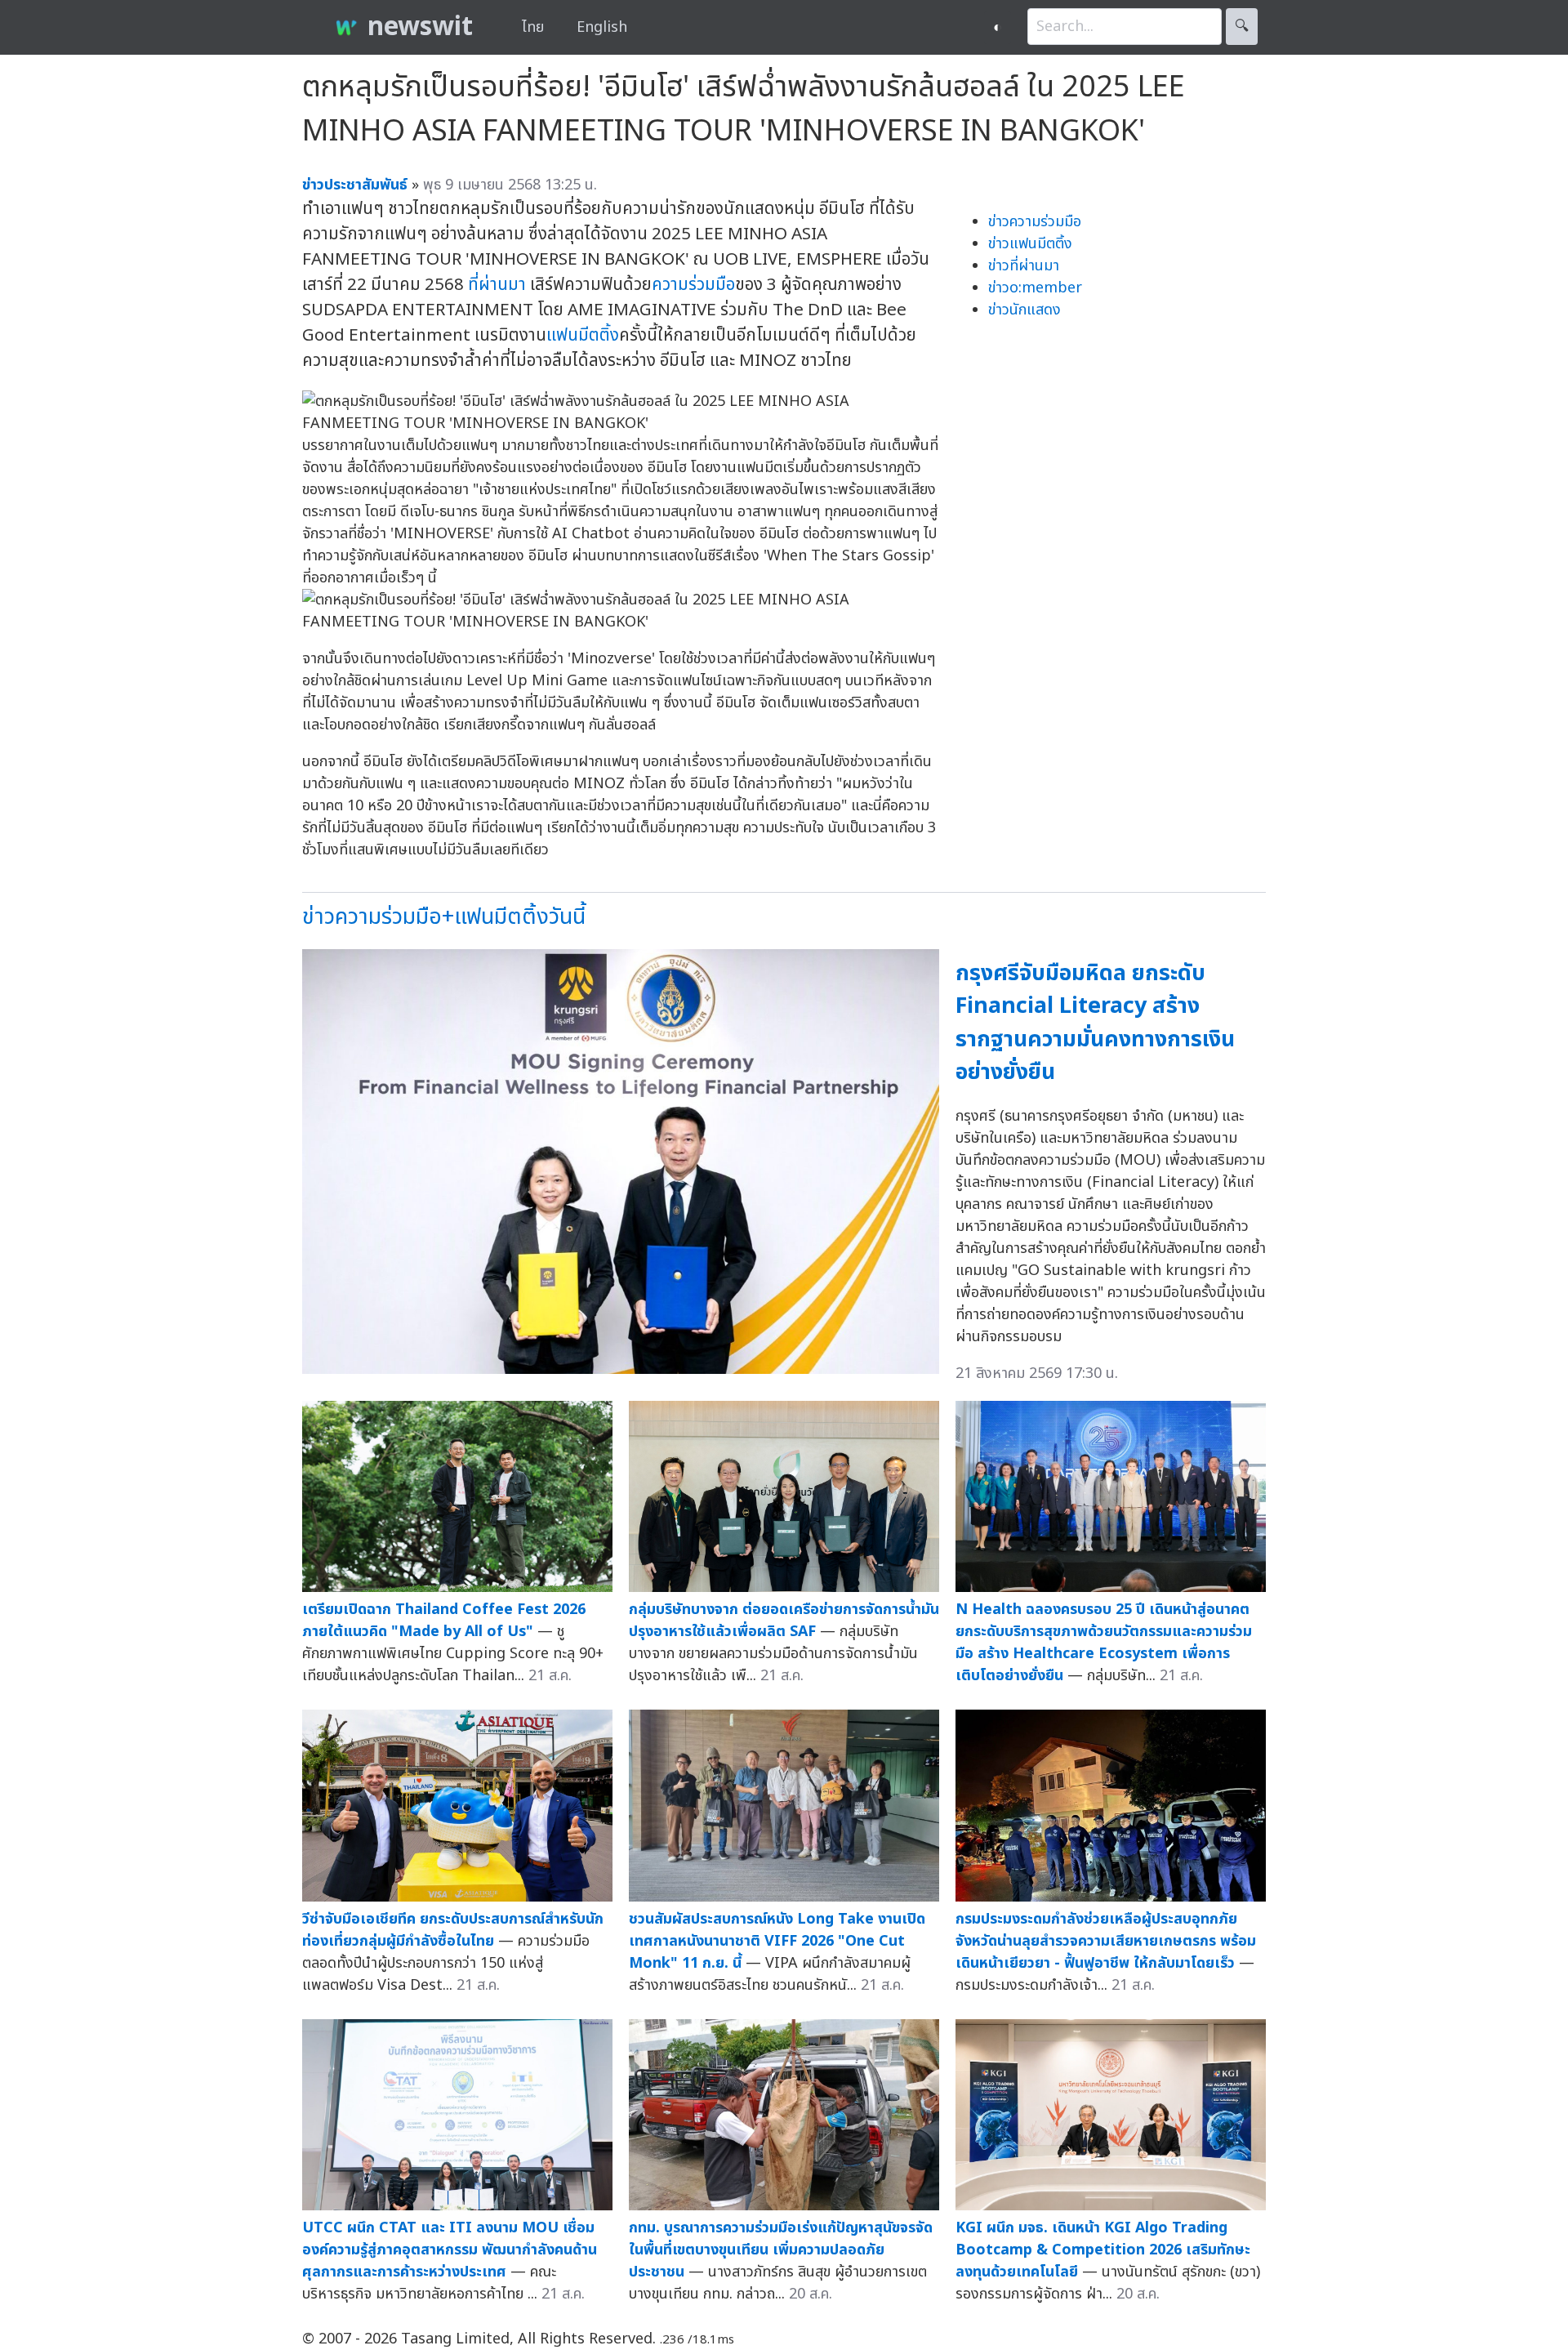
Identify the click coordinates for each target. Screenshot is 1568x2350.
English (602, 27)
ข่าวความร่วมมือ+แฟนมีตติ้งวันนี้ (444, 917)
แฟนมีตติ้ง (583, 335)
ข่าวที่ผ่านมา (1024, 266)
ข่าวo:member (1035, 288)
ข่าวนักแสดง (1025, 310)
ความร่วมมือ (693, 285)
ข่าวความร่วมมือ (1035, 222)
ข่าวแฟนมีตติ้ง (1030, 244)
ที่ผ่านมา (497, 285)
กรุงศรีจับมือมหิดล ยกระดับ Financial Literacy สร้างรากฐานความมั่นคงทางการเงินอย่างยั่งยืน (1095, 1023)
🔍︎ (1242, 27)
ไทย (533, 27)
